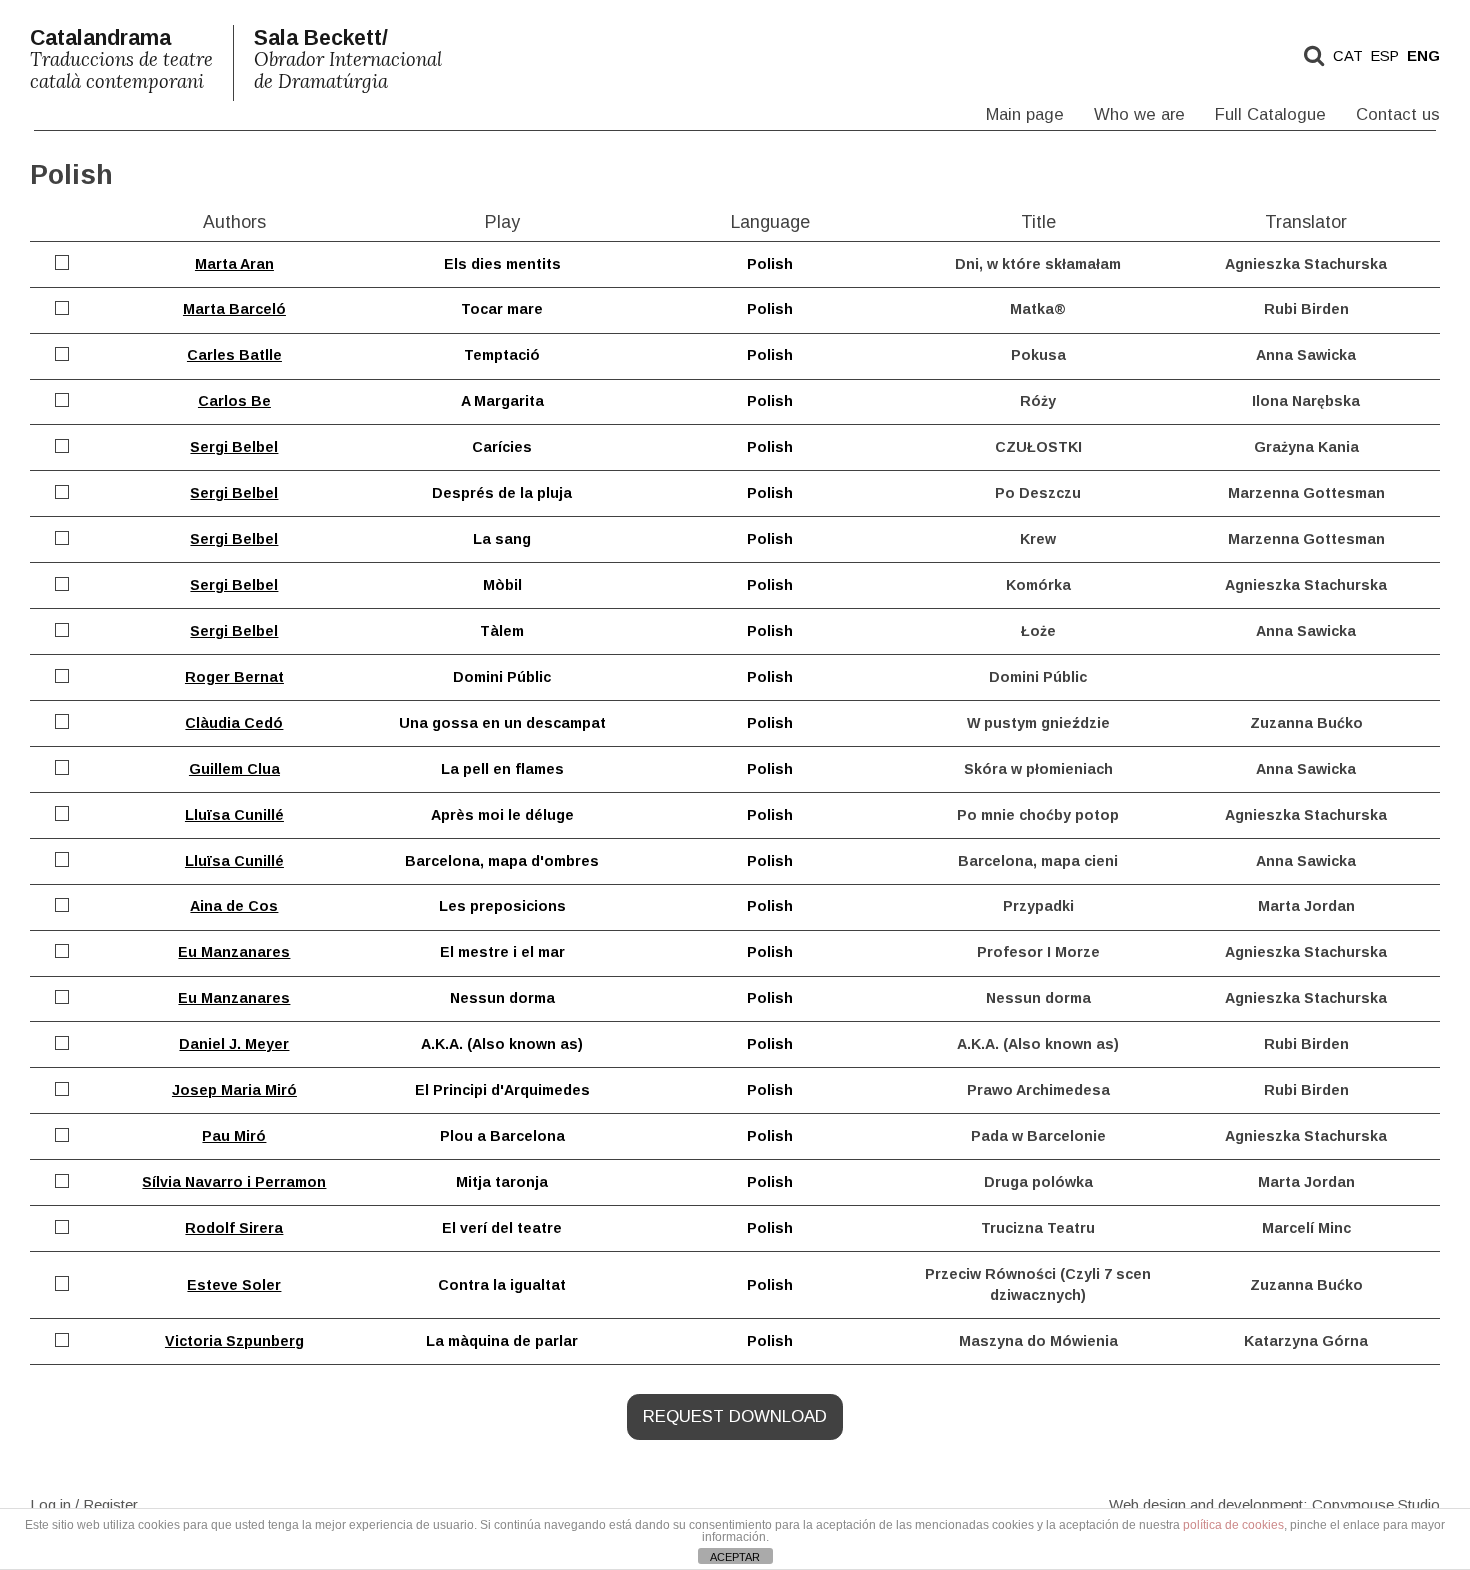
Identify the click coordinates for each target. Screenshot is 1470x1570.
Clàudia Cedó (234, 723)
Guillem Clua (234, 769)
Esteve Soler (234, 1285)
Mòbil (502, 585)
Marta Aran (234, 264)
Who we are (1139, 114)
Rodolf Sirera (234, 1228)
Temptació (502, 355)
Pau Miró (234, 1136)
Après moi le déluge (502, 815)
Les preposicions (502, 906)
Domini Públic (502, 677)
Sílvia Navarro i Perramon (234, 1182)
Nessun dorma (502, 998)
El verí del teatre (502, 1228)
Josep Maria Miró (234, 1090)
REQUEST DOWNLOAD (735, 1416)
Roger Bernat (234, 677)
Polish (770, 264)
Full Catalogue (1270, 114)
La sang (502, 539)
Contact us (1398, 114)
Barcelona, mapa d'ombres (502, 861)
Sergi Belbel (234, 447)
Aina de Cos (234, 906)
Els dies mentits (502, 264)
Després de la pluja (502, 493)
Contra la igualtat (502, 1285)
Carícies (502, 447)
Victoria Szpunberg (234, 1341)
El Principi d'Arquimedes (502, 1090)
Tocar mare (502, 309)
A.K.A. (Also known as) (502, 1044)
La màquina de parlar (502, 1341)
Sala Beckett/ (348, 59)
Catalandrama (121, 59)
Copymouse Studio (1376, 1503)
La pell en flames (502, 769)
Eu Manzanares (234, 952)
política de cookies (1233, 1525)
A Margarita (502, 401)
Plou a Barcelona (502, 1136)
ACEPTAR (735, 1557)
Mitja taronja (502, 1182)
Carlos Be (234, 401)
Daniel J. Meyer (234, 1044)
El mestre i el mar (502, 952)
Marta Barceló (234, 309)
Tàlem (502, 631)
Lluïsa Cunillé (234, 815)
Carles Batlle (234, 355)
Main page (1025, 114)
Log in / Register (84, 1503)
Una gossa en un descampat (502, 723)
